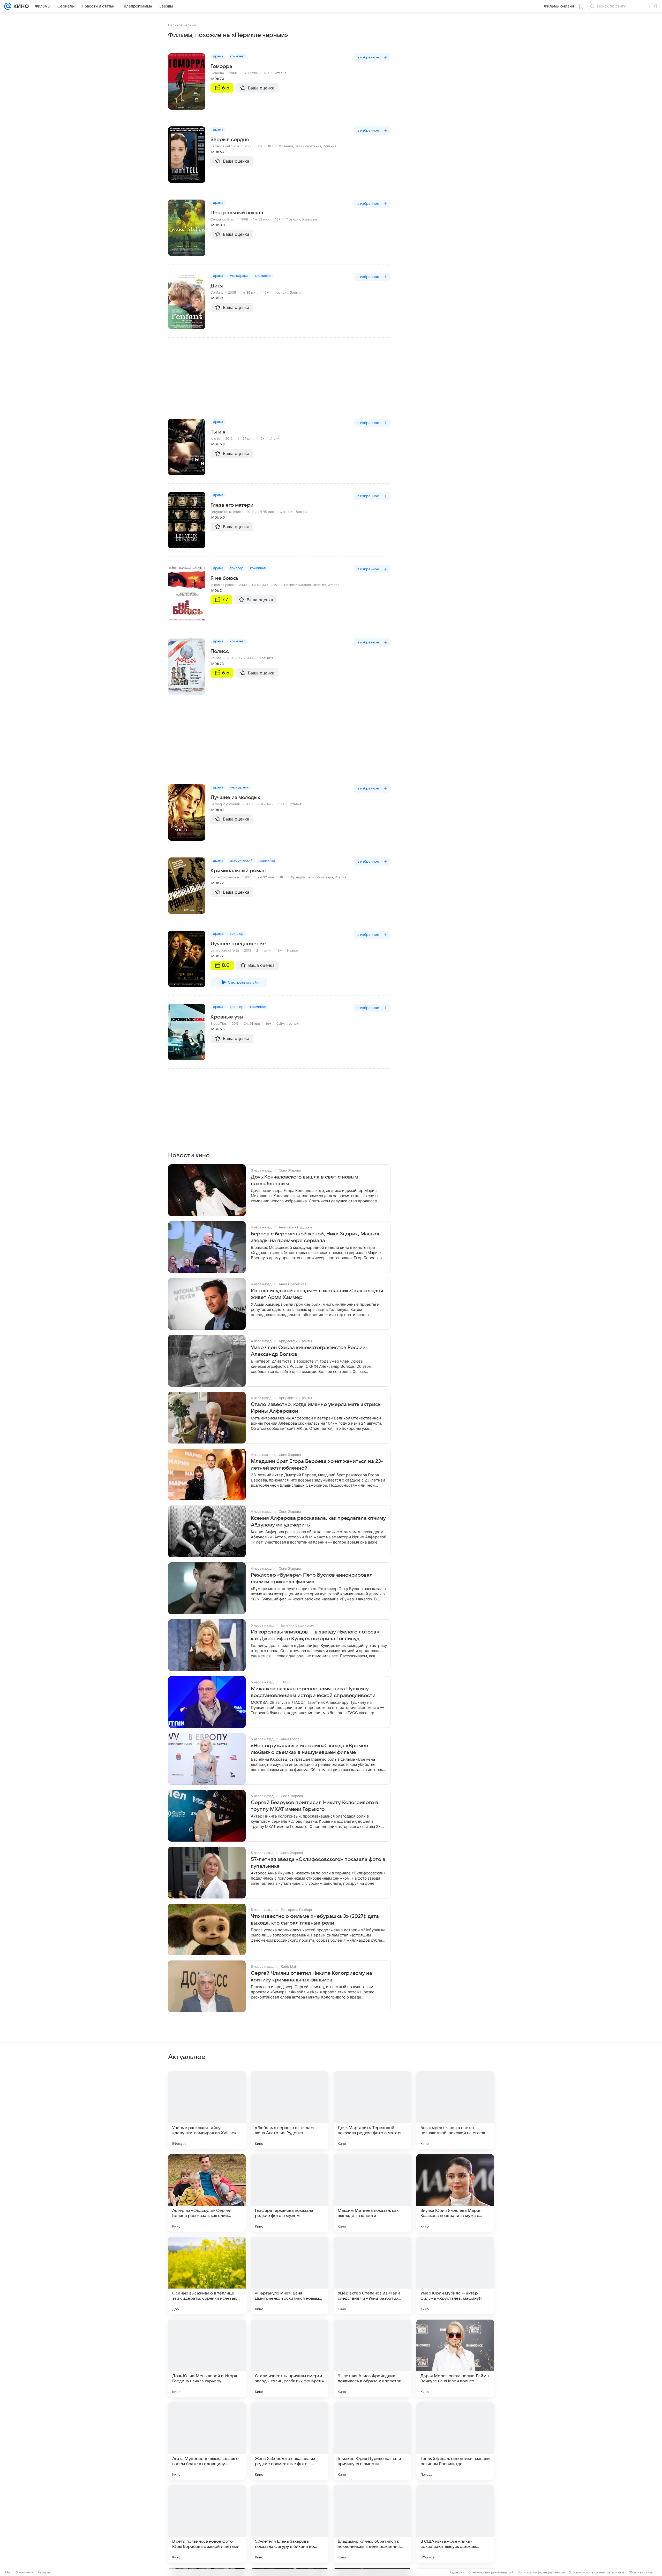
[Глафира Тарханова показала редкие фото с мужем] (290, 2193)
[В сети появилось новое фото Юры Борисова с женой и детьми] (207, 2524)
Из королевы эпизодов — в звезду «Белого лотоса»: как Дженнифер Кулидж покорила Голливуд (316, 1635)
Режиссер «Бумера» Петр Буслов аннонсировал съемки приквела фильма (312, 1578)
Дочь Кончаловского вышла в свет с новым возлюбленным (304, 1180)
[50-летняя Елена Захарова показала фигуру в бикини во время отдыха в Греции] (290, 2524)
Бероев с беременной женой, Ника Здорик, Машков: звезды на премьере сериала (316, 1237)
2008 (233, 73)
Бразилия (309, 219)
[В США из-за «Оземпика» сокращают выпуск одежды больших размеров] (455, 2524)
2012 (229, 439)
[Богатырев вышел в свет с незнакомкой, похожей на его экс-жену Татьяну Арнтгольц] (455, 2110)
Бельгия (296, 293)
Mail (8, 2572)
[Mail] (8, 6)
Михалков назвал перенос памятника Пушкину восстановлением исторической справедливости (313, 1692)
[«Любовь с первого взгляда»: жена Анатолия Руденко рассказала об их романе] (290, 2110)
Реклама (44, 2572)
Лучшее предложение (238, 944)
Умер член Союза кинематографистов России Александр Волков (308, 1351)
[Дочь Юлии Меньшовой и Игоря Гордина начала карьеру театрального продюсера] (207, 2358)
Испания (330, 146)
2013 (248, 951)
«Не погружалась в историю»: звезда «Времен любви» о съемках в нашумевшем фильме (310, 1749)
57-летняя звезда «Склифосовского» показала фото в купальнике (318, 1863)
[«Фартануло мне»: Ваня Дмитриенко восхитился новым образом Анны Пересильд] (290, 2276)
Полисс (220, 651)
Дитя (217, 286)
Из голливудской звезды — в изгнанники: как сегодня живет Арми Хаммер (317, 1294)
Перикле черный (182, 25)
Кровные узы (227, 1017)
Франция (286, 146)
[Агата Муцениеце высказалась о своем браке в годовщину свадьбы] (207, 2441)
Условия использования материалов (597, 2572)
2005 (249, 146)
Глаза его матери (232, 505)
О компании (24, 2572)
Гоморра (221, 66)
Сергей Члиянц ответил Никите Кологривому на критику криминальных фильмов (311, 1977)
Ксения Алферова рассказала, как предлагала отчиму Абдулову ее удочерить (318, 1522)
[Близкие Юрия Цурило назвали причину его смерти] (372, 2441)
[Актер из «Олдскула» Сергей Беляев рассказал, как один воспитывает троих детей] (207, 2193)
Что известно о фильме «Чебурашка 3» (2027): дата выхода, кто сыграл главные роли (315, 1920)
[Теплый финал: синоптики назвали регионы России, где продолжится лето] (455, 2441)
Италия (280, 73)
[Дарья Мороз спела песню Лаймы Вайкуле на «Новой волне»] (455, 2358)
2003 (243, 585)
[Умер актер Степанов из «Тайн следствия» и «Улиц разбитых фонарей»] (372, 2276)
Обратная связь (641, 2572)
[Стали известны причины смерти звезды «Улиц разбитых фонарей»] (290, 2358)
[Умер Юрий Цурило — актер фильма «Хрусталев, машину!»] (455, 2276)
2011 (250, 512)
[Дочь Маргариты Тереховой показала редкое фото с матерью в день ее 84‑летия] (372, 2110)
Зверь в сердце (230, 140)
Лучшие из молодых (235, 797)
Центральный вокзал (237, 213)
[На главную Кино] (20, 6)
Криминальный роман (238, 871)
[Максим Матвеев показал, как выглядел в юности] (372, 2193)
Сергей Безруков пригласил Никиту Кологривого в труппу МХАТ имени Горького (314, 1806)
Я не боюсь (224, 578)
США (280, 1024)
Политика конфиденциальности (541, 2572)
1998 (244, 219)
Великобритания (308, 146)
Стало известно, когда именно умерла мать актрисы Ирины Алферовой (316, 1408)
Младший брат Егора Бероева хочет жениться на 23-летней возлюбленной (317, 1465)
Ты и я (218, 432)
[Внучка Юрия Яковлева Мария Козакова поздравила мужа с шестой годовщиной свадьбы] (455, 2193)
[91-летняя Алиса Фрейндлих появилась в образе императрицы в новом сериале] (372, 2358)
